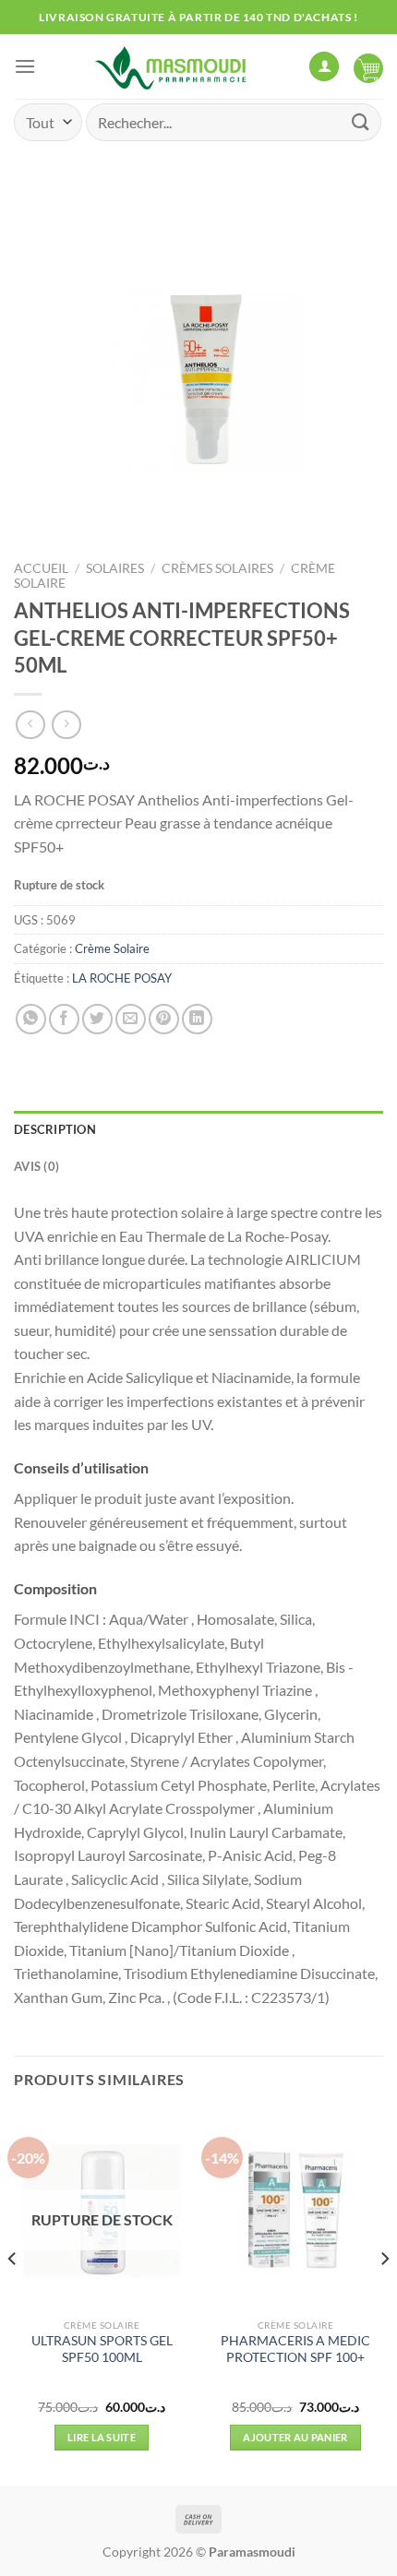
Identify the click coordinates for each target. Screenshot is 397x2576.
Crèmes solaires (217, 568)
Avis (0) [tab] (36, 1166)
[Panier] (368, 66)
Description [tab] (55, 1129)
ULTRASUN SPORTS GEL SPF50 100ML (102, 2349)
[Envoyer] (361, 122)
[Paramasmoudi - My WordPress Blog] (172, 66)
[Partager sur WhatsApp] (31, 1019)
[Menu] (25, 66)
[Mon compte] (324, 67)
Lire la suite (102, 2437)
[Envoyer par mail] (131, 1019)
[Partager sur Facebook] (64, 1019)
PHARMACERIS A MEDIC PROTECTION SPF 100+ (295, 2349)
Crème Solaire (112, 948)
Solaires (115, 568)
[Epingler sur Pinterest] (164, 1019)
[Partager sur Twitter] (97, 1019)
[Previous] (13, 2296)
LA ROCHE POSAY (122, 978)
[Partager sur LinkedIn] (197, 1019)
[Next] (384, 2296)
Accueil (41, 568)
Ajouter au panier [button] (295, 2437)
